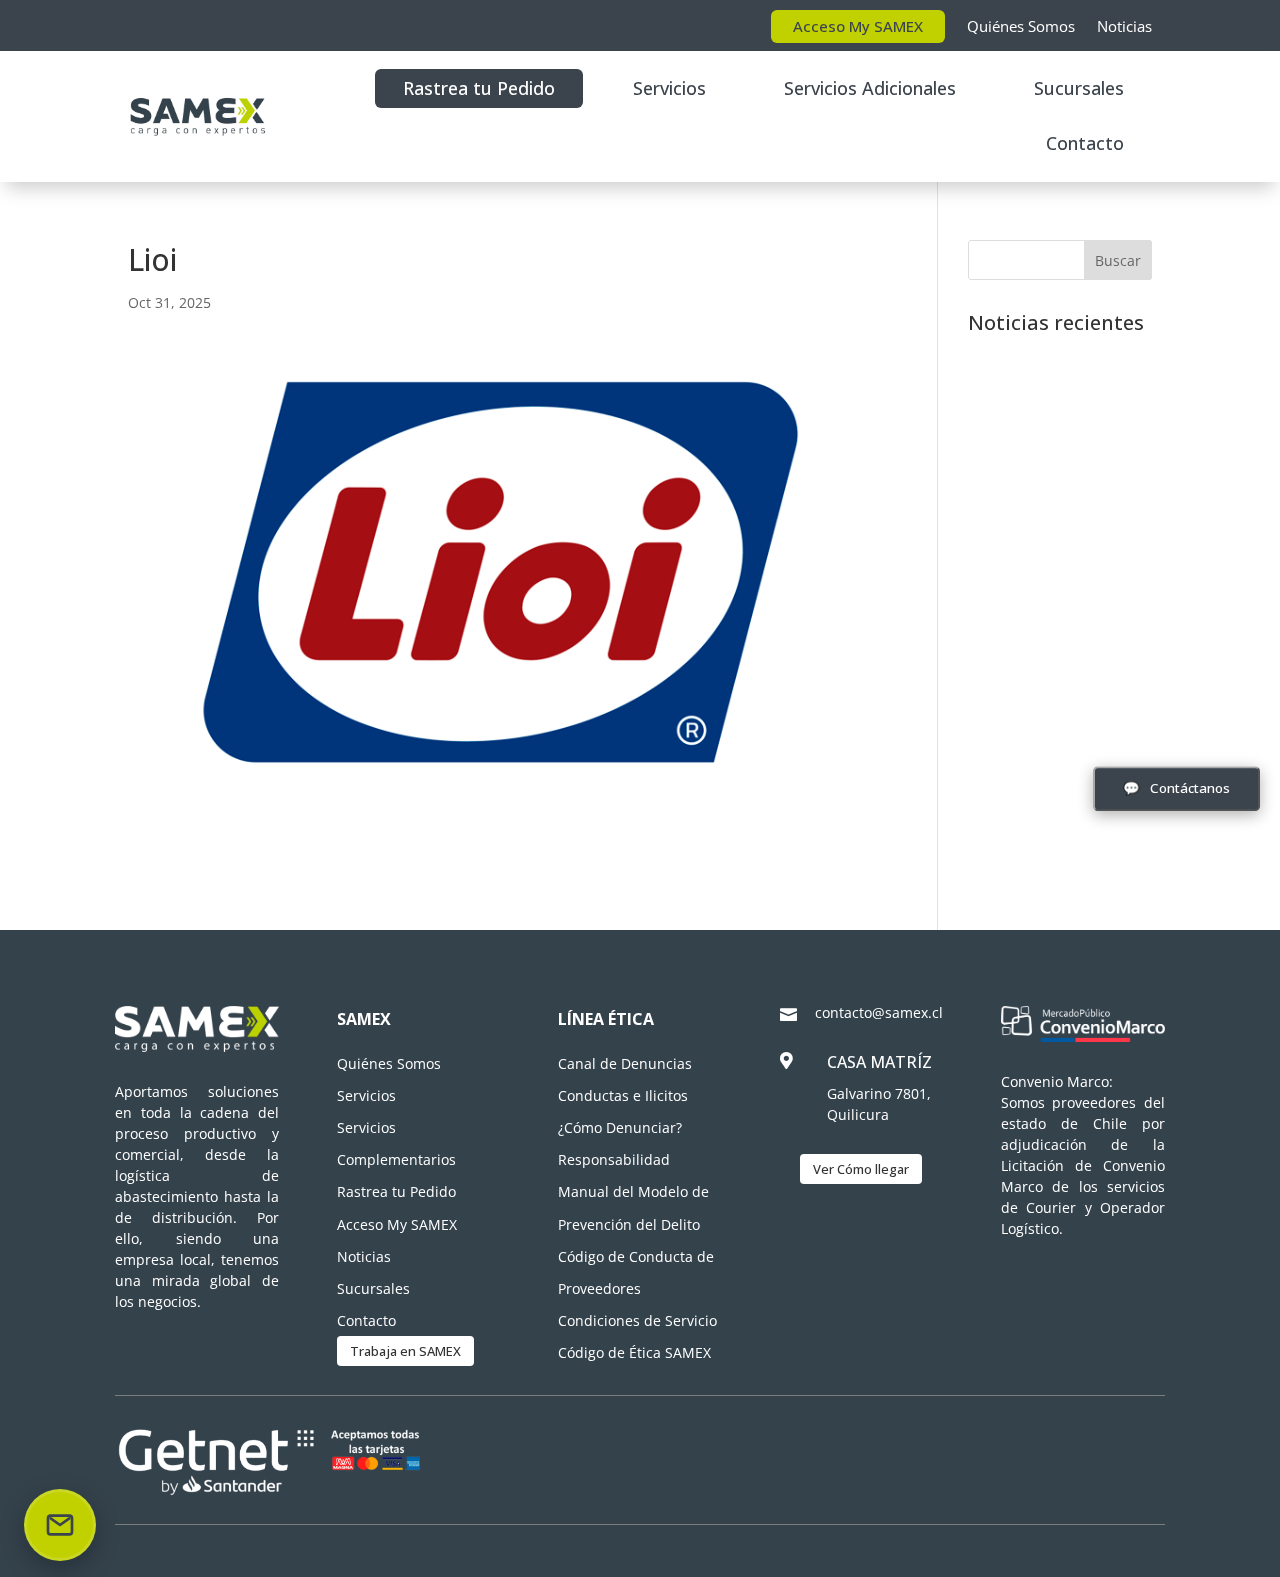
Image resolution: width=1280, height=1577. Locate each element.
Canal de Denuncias (625, 1063)
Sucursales (1079, 88)
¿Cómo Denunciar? (620, 1127)
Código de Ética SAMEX (634, 1352)
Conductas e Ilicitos (623, 1095)
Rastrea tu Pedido (479, 88)
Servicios (669, 88)
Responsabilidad (614, 1159)
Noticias (1124, 26)
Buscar (1118, 260)
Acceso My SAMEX (858, 26)
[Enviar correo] (60, 1525)
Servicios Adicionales (870, 88)
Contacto (1085, 143)
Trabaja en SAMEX (405, 1351)
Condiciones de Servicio (637, 1320)
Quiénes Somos (1021, 26)
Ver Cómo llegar (861, 1169)
